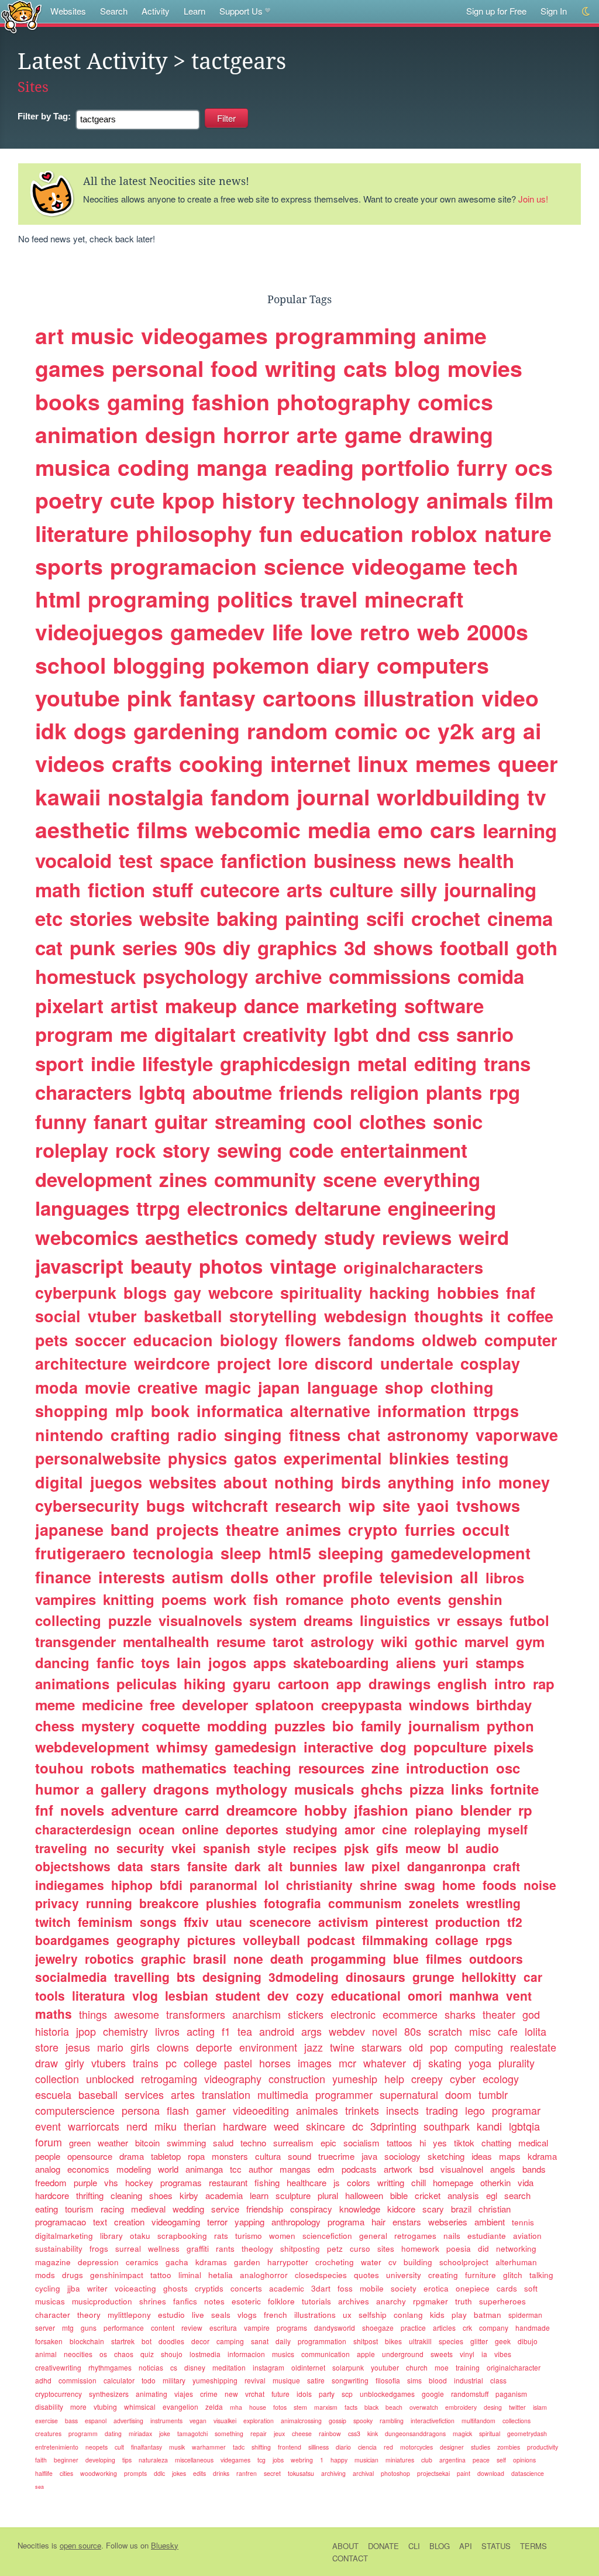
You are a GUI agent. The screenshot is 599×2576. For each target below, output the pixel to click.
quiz (147, 2354)
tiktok (464, 2143)
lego (475, 2110)
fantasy (217, 698)
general (373, 2236)
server (45, 2328)
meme (55, 1704)
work (230, 1599)
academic (287, 2288)
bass (71, 2421)
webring (302, 2460)
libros (505, 1577)
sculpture (293, 2195)
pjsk (357, 1848)
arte (317, 434)
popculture (450, 1747)
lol (272, 1885)
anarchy (391, 2301)
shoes (161, 2195)
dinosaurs (376, 1977)
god (531, 2014)
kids (437, 2315)
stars (165, 1866)
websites (183, 1482)
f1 (226, 2031)
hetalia (221, 2275)
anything (421, 1482)
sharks (460, 2014)
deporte (214, 2047)
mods (45, 2275)
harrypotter (288, 2262)
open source (80, 2545)
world (168, 2169)
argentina (452, 2460)
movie (108, 1387)
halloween (364, 2195)
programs (292, 2328)
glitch (513, 2275)
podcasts (359, 2169)
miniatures (400, 2460)
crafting (140, 1435)
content (163, 2328)
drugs (73, 2275)
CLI (414, 2546)
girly (75, 2063)
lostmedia (205, 2354)
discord (344, 1363)
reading (314, 467)
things (93, 2014)
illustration (419, 698)
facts (351, 2407)
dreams (328, 1620)
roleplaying (447, 1829)
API (466, 2546)
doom (458, 2094)
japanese (69, 1529)
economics (88, 2169)
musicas (50, 2301)
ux (347, 2315)
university (404, 2275)
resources (331, 1768)
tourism (79, 2209)
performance (124, 2328)
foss (345, 2288)
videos (70, 763)
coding (154, 467)
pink (149, 698)
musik (177, 2447)
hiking (205, 1683)
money (524, 1482)
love (331, 632)
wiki (394, 1641)
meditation (229, 2367)
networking (516, 2249)
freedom (51, 2182)
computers (433, 665)
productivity (543, 2447)
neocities (78, 2354)
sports (69, 566)
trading (442, 2110)
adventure (144, 1810)
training (468, 2367)
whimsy (182, 1747)
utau (229, 1922)
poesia (459, 2249)
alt (275, 1866)
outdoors (496, 1958)
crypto (373, 1529)
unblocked (110, 2078)
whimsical (140, 2407)
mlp (130, 1411)
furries (430, 1529)
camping (230, 2341)
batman (488, 2315)
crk (467, 2328)
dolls (249, 1577)
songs (158, 1922)
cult (119, 2447)
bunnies (314, 1866)
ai (532, 730)
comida (491, 976)
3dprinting (393, 2126)
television (416, 1577)
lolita (536, 2031)
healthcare (307, 2182)
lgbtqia (524, 2126)
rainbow (330, 2433)
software (444, 1005)
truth (464, 2301)
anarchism (257, 2014)
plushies (231, 1903)
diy (237, 947)
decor (200, 2341)
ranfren (247, 2473)
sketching (446, 2156)
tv (537, 797)
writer (97, 2288)
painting (322, 918)
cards (507, 2288)
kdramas (211, 2262)
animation (87, 434)
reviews (417, 1237)
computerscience (75, 2110)
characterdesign (83, 1829)
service (225, 2209)
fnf (44, 1810)
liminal (190, 2275)
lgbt (351, 1034)
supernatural (409, 2094)
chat (364, 1435)
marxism (326, 2407)
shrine (378, 1885)
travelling (142, 1977)
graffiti (198, 2249)
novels (82, 1810)
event (48, 2126)
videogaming (176, 2222)
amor (360, 1829)
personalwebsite (98, 1458)
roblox (444, 533)
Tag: (44, 116)
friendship (265, 2209)
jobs (278, 2460)
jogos (227, 1662)
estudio (171, 2315)
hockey (139, 2182)
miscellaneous (194, 2460)
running (109, 1903)
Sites (33, 87)
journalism (444, 1726)
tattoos (400, 2143)
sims (414, 2380)
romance (314, 1599)
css (433, 1034)
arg (499, 730)
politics (255, 599)
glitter (479, 2341)
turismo (249, 2236)
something (229, 2433)
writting (391, 2182)
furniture (481, 2275)
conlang (408, 2315)
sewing (249, 1150)
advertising (128, 2421)
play (459, 2315)
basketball (183, 1316)
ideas (482, 2156)
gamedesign (256, 1747)
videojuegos (99, 632)
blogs (145, 1292)
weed (286, 2126)
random (287, 730)
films (162, 829)
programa (346, 2222)
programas (181, 2182)
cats (365, 368)
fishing (267, 2182)
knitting (129, 1599)
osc (508, 1768)
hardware (245, 2126)
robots (113, 1768)
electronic (353, 2014)
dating (113, 2433)
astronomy (428, 1435)
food (234, 368)
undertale (417, 1363)
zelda (214, 2407)
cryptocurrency (58, 2394)
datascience (528, 2473)
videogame (409, 566)
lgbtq (162, 1092)
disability (49, 2407)
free (162, 1704)
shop (404, 1387)
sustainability (59, 2249)
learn (259, 2195)
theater (499, 2014)
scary (433, 2209)
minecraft (414, 599)
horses (275, 2063)
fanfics (185, 2301)
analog (48, 2169)
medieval (148, 2209)
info (476, 1482)
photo (370, 1599)
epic (328, 2143)
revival (255, 2380)
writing (301, 368)
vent (519, 1995)
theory (89, 2315)
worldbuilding (448, 797)
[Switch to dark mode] (586, 11)
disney (195, 2367)
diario (343, 2447)
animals (467, 500)
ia (484, 2354)
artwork (398, 2169)
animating (152, 2394)
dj (417, 2063)
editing (445, 1063)
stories (101, 918)
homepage (453, 2182)
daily (283, 2341)
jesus (78, 2047)
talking (541, 2275)
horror (256, 434)
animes (314, 1529)
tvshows (488, 1505)
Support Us (241, 11)
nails (452, 2236)
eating (47, 2209)
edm (326, 2169)
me (134, 1034)
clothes (393, 1121)
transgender (75, 1641)
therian (200, 2126)
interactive (338, 1747)
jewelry (56, 1958)
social (58, 1316)
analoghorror (264, 2275)
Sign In (554, 11)
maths (54, 2014)
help (394, 2078)
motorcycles (416, 2447)
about (245, 1482)
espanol (96, 2421)
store (47, 2047)
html (58, 599)
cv (393, 2262)
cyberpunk (76, 1292)
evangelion (180, 2407)
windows (439, 1704)
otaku (140, 2236)
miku (166, 2126)
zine (385, 1768)
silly (419, 889)
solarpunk (348, 2367)
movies (485, 368)
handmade (533, 2328)
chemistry (125, 2031)
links (467, 1789)
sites (386, 2249)
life (288, 632)
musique (286, 2380)
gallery (123, 1789)
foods (500, 1885)
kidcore (401, 2209)
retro (385, 632)
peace (481, 2460)
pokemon (261, 665)
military (174, 2380)
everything (432, 1179)
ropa (196, 2156)
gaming (146, 402)
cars (453, 829)
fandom (250, 797)
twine (342, 2047)
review (192, 2328)
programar (516, 2110)
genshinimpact (117, 2275)
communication (326, 2354)
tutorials (316, 2301)
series (150, 947)
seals (221, 2315)
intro (510, 1683)
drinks (221, 2473)
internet (310, 763)
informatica (240, 1411)
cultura (268, 2156)
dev (278, 1995)
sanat (260, 2341)
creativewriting (58, 2367)
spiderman (525, 2315)
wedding (188, 2209)
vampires (66, 1599)
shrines (153, 2301)
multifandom (478, 2421)
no (102, 1848)
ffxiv (196, 1922)
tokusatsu (301, 2473)
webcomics (87, 1237)
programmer (344, 2094)
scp (347, 2394)
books (68, 402)
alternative (330, 1411)
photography (344, 402)
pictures (211, 1940)
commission (78, 2380)
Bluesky (165, 2545)
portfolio (405, 467)
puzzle (130, 1620)
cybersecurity (87, 1505)
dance (271, 1005)
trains (146, 2063)
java (369, 2156)
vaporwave (517, 1435)
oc (418, 730)
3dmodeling (304, 1977)
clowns (173, 2047)
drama (132, 2156)
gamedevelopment (461, 1553)
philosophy (194, 533)
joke (165, 2433)
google (433, 2394)
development (94, 1179)
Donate (383, 2546)
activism (343, 1922)
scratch (445, 2031)
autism (198, 1577)
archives (354, 2301)
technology (361, 500)
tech (496, 566)
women (282, 2236)
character (53, 2315)
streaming (260, 1121)
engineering (442, 1208)
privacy (57, 1903)
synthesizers (109, 2394)
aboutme (232, 1092)
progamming (348, 1958)
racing (112, 2209)
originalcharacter (514, 2367)
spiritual (490, 2433)
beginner (66, 2460)
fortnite (514, 1789)
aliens (416, 1662)
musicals (324, 1789)
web (438, 632)
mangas (295, 2169)
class (498, 2380)
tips (127, 2460)
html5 (290, 1553)
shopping (72, 1411)
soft (531, 2288)
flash (178, 2110)
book (170, 1411)
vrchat (255, 2394)
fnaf (521, 1292)
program (74, 1034)
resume (241, 1641)
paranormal (223, 1885)
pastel (238, 2063)
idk (51, 730)
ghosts (175, 2288)
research (308, 1505)
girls (140, 2047)
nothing (304, 1482)
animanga (204, 2169)
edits (199, 2473)
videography (233, 2078)
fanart (121, 1121)
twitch (53, 1922)
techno (253, 2143)
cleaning (126, 2195)
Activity (156, 11)
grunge (433, 1977)
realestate (533, 2047)
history (259, 500)
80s (413, 2031)
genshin (475, 1599)
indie (113, 1063)
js (337, 2182)
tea (245, 2031)
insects (402, 2110)
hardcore (52, 2195)
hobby (326, 1810)
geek (503, 2341)
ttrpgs (496, 1411)
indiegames (70, 1885)
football (474, 947)
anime (455, 335)
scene (350, 1179)
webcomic (248, 829)
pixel (386, 1866)
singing (253, 1435)
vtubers (109, 2063)
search (517, 2195)
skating (445, 2063)
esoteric (246, 2301)
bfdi (171, 1885)
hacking (400, 1292)
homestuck (85, 976)
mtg (68, 2328)
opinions (524, 2460)
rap (544, 1683)
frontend (290, 2447)
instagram (268, 2367)
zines (183, 1179)
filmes (444, 1958)
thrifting (90, 2195)
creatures (48, 2433)
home (459, 1885)
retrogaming (169, 2078)
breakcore (169, 1903)
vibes (503, 2354)
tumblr (493, 2094)
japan (279, 1387)
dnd (393, 1034)
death (287, 1958)
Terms (533, 2546)
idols (304, 2394)
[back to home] (21, 16)
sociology (402, 2156)
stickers (306, 2014)
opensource (90, 2156)
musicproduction (102, 2301)
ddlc (159, 2473)
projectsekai (433, 2473)
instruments (166, 2421)
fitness (315, 1435)
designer (452, 2447)
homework (420, 2249)
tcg (261, 2460)
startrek (123, 2341)
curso (360, 2249)
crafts (142, 763)
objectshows (73, 1866)
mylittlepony (129, 2315)
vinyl (467, 2354)
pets (51, 1340)
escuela (53, 2094)
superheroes (502, 2301)
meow (423, 1848)
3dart (321, 2288)
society (404, 2288)
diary (343, 665)
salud (223, 2143)
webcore (241, 1292)
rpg (505, 1092)
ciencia (367, 2447)
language (342, 1387)
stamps (500, 1662)
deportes (252, 1829)
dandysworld (335, 2328)
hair (378, 2222)
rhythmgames (110, 2367)
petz (335, 2249)
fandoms (381, 1340)
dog (393, 1747)
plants (454, 1092)
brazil (461, 2209)
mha (236, 2407)
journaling (490, 889)
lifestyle (178, 1063)
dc (358, 2126)
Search (114, 11)
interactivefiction (433, 2421)
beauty (161, 1266)
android (277, 2031)
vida (526, 2182)
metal (382, 1063)
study (350, 1237)
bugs (166, 1505)
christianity (319, 1885)
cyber (463, 2078)
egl (492, 2195)
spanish (227, 1848)
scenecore (280, 1922)
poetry (69, 500)
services (144, 2094)
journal (333, 797)
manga (232, 467)
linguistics (395, 1620)
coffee (530, 1316)
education (352, 533)
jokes (179, 2473)
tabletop (166, 2156)
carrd (202, 1810)
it (495, 1316)
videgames (235, 2460)
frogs (99, 2249)
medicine (112, 1704)
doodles (171, 2341)
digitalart (195, 1034)
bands (534, 2169)
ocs (534, 467)
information (422, 1411)
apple (366, 2354)
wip (362, 1505)
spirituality (321, 1292)
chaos (124, 2354)
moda (56, 1387)
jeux (279, 2433)
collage (457, 1940)
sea (39, 2487)
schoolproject (464, 2262)
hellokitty (489, 1977)
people (48, 2156)
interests (132, 1577)
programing (149, 599)
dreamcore (262, 1810)
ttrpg (158, 1208)
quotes (366, 2275)
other (296, 1577)
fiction (116, 889)
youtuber (385, 2367)
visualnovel (462, 2169)
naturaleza (153, 2460)
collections (517, 2421)
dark (248, 1866)
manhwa (474, 1995)
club (427, 2460)
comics (455, 402)
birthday (504, 1704)
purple (85, 2182)
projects (187, 1529)
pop (439, 2047)
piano (434, 1810)
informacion (246, 2354)
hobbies (468, 1292)
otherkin (495, 2182)
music (102, 335)
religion (384, 1092)
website (174, 918)
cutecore (240, 889)
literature (82, 533)
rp (525, 1810)
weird (484, 1237)
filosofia (388, 2380)
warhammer (209, 2447)
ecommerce (410, 2014)
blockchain (87, 2341)
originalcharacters (413, 1267)
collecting (68, 1620)
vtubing (105, 2407)
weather (113, 2143)
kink (373, 2433)
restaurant (228, 2182)
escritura (223, 2328)
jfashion (381, 1810)
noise (540, 1885)
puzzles (300, 1726)
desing (493, 2407)
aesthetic (82, 829)
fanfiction (264, 860)
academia (224, 2195)
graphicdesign (285, 1063)
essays (480, 1620)
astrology (342, 1641)
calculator (119, 2380)
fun (276, 533)
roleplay (72, 1150)
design (180, 434)
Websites (68, 11)
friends (311, 1092)
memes (453, 763)
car (533, 1977)
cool (333, 1121)
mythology (252, 1789)
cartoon (304, 1683)
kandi (489, 2126)
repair (259, 2433)
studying (311, 1829)
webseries (448, 2222)
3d (355, 947)
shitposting (300, 2249)
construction (297, 2078)
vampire (257, 2328)
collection (57, 2078)
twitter (517, 2407)
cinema (520, 918)
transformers (196, 2014)
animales (317, 2110)
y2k (456, 730)
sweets (442, 2354)
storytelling (273, 1316)
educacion (173, 1340)
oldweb (450, 1340)
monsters (230, 2156)
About (345, 2546)
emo (400, 829)
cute (132, 500)
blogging (159, 665)
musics (283, 2354)
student (238, 1995)
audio (482, 1848)
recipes (315, 1848)
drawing (451, 434)
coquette (171, 1726)
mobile (372, 2288)
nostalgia (156, 797)
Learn (194, 11)
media (339, 829)
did (483, 2249)
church (417, 2367)
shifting (261, 2447)
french (276, 2315)
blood (438, 2380)
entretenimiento (57, 2447)
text (100, 2222)
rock (135, 1150)
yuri (456, 1662)
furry (482, 467)
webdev (347, 2031)
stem (300, 2407)
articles (444, 2328)
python (510, 1726)
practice (413, 2328)
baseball (98, 2094)
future (280, 2394)
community (265, 1179)
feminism (105, 1922)
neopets (97, 2447)
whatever (385, 2063)
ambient (490, 2222)
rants (225, 2249)
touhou (59, 1768)
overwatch (424, 2407)
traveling (61, 1848)
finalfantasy (147, 2447)
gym (530, 1641)
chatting (496, 2143)
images (315, 2063)
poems (184, 1599)
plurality (517, 2063)
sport (59, 1063)
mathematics (184, 1768)
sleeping (351, 1553)
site (396, 1505)
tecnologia (173, 1553)
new (231, 2394)
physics (197, 1458)
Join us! (533, 199)
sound (299, 2156)
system (273, 1620)
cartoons (309, 698)
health (486, 860)
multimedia (283, 2094)
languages (82, 1208)
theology (257, 2249)
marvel (487, 1641)
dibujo (528, 2341)
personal (158, 368)
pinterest (402, 1922)
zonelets (434, 1903)
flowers (313, 1340)
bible (399, 2195)
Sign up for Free (496, 11)
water (371, 2262)
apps (270, 1662)
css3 (354, 2433)
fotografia (292, 1903)
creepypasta (362, 1704)
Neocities (33, 2545)
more (78, 2407)
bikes (393, 2341)
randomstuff (470, 2394)
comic (366, 730)
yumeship (355, 2078)
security (140, 1848)
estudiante (487, 2236)
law (354, 1866)
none (248, 1958)
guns (89, 2328)
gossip (338, 2421)
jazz (314, 2047)
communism (365, 1903)
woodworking (99, 2473)
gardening (187, 730)
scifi (385, 918)
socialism (362, 2143)
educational (366, 1995)
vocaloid (73, 860)
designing (232, 1977)
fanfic (115, 1662)
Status (496, 2546)
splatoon (285, 1704)
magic (228, 1387)
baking (247, 918)
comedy (281, 1237)
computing (479, 2047)
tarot (288, 1641)
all (469, 1577)
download (491, 2473)
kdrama (542, 2156)
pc (171, 2063)
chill (419, 2182)
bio (343, 1726)
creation (129, 2222)
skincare (326, 2126)
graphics (297, 947)
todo (149, 2380)
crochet (446, 918)
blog (417, 368)
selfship (373, 2315)
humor (57, 1789)
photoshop (395, 2473)
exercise (47, 2421)
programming (346, 335)
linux (383, 763)
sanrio (485, 1034)
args (311, 2031)
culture (361, 889)
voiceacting (135, 2288)
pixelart (69, 1005)
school (70, 665)
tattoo (161, 2275)
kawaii (68, 797)
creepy (427, 2078)
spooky (363, 2421)
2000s (498, 632)
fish (266, 1599)
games (70, 368)
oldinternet (308, 2367)
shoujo (172, 2354)
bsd (426, 2169)
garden (247, 2262)
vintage (303, 1266)
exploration (259, 2421)
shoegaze (378, 2328)
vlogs (247, 2315)
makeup (201, 1005)
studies (481, 2447)
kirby (189, 2195)
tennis (523, 2222)
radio (197, 1435)
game (373, 434)
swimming (186, 2143)
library (111, 2236)
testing (483, 1458)
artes (183, 2094)
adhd (43, 2380)
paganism (511, 2394)
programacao (61, 2222)
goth (537, 947)
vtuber (112, 1316)
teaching (262, 1768)
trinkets (362, 2110)
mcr (347, 2063)
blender (486, 1810)
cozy (310, 1995)
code (311, 1150)
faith (41, 2460)
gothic (436, 1641)
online (200, 1829)
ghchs (382, 1789)
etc (49, 918)
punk (92, 947)
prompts (135, 2473)
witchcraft (230, 1505)
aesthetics (192, 1237)
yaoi (433, 1505)
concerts (246, 2288)
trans (507, 1063)
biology (249, 1340)
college (200, 2063)
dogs (100, 730)
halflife (44, 2473)
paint (464, 2473)
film (534, 500)
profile (348, 1577)
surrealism (293, 2143)
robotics (109, 1958)
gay (187, 1292)
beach (394, 2407)
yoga (480, 2063)
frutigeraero (80, 1553)
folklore (281, 2301)
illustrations (315, 2315)
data (130, 1866)
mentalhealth (166, 1641)
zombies (509, 2447)
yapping (249, 2222)
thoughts (449, 1316)
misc (480, 2031)
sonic (458, 1121)
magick (462, 2433)
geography (148, 1940)
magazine (53, 2262)
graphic (163, 1958)
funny (61, 1121)
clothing (462, 1387)
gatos (255, 1458)
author (261, 2169)
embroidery (461, 2407)
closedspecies (321, 2275)
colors (359, 2182)
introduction (447, 1768)
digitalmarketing (64, 2236)
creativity (285, 1034)
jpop (86, 2031)
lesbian (187, 1995)
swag (420, 1885)
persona (141, 2110)
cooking (221, 763)
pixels (514, 1747)
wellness (164, 2249)
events (419, 1599)
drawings (400, 1683)
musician (366, 2460)
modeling (134, 2169)
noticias (151, 2367)
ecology (501, 2078)
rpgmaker (431, 2301)
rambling (392, 2421)
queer (528, 763)
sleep (241, 1553)
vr (443, 1620)
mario (110, 2047)
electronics (237, 1208)
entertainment (404, 1150)
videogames (204, 335)
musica (73, 467)
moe (442, 2367)
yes (440, 2143)
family (381, 1726)
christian (495, 2209)
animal (46, 2354)
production (468, 1922)
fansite (207, 1866)
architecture (81, 1363)
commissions (390, 976)
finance (63, 1577)
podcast (331, 1940)
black (371, 2407)
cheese (302, 2433)
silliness (319, 2447)
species (451, 2341)
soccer (101, 1340)
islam (540, 2407)
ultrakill (420, 2341)
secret (272, 2473)
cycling (48, 2288)
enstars (407, 2222)
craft (507, 1866)
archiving (333, 2473)
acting (201, 2031)
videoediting (261, 2110)
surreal (128, 2249)
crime (209, 2394)
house (258, 2407)
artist (134, 1005)
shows (403, 947)
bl (453, 1848)
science (304, 566)
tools (50, 1995)
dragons (181, 1789)
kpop (188, 500)
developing (100, 2460)
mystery (108, 1726)
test (136, 860)
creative (168, 1387)
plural (328, 2195)
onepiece (473, 2288)
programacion (183, 566)
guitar (181, 1121)
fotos (280, 2407)
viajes (184, 2394)
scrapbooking (182, 2236)
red (388, 2447)
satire (316, 2380)
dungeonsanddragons (415, 2433)
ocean (157, 1829)
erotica (436, 2288)
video (510, 698)
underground (403, 2354)
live (198, 2315)
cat (49, 947)
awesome (137, 2014)
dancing (62, 1662)
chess (55, 1726)
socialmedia (71, 1977)
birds (361, 1482)
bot (147, 2341)
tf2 (515, 1922)
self (501, 2460)
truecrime (336, 2156)
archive (288, 976)
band (130, 1529)
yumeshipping (215, 2380)
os (103, 2354)
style (272, 1848)
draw (47, 2063)
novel (385, 2031)
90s (200, 947)
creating (443, 2275)
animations (72, 1683)
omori (425, 1995)
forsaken (49, 2341)
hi (423, 2143)
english (462, 1683)
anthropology (296, 2222)
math (58, 889)
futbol (529, 1620)
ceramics (142, 2262)
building (418, 2262)
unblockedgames (387, 2394)
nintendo (69, 1435)
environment (268, 2047)
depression (98, 2262)
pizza (427, 1789)
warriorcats (94, 2126)
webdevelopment (92, 1747)
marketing (352, 1005)
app (349, 1683)
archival (363, 2473)
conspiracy (311, 2209)
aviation (527, 2236)
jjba (74, 2288)
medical (533, 2143)
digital (59, 1482)
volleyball (271, 1940)
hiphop (132, 1885)
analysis (463, 2195)
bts (186, 1977)
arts (304, 889)
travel (329, 599)
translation (226, 2094)
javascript (79, 1266)
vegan (198, 2421)
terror (217, 2222)
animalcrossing (301, 2421)
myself (508, 1829)
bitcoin (147, 2143)
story (186, 1150)
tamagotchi (192, 2433)
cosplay (490, 1363)
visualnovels (200, 1620)
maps (510, 2156)
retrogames (415, 2236)
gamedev (218, 632)
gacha (177, 2262)
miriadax (140, 2433)
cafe (508, 2031)
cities (66, 2473)
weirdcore (172, 1363)
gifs (387, 1848)
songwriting (350, 2380)
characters (83, 1092)
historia (52, 2031)
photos (231, 1266)
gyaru (252, 1683)
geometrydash (527, 2433)
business (355, 860)
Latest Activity (92, 61)
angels (503, 2169)
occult (486, 1529)
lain (189, 1662)
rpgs (499, 1940)
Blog (440, 2546)
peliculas (147, 1683)
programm (83, 2433)
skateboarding (341, 1662)
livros (167, 2031)
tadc (239, 2447)
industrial (469, 2380)
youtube (78, 698)
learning (520, 830)
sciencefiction (327, 2236)
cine (395, 1829)
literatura (99, 1995)
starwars (382, 2047)
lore (293, 1363)
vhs (111, 2182)
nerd (137, 2126)
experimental (333, 1458)
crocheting (335, 2262)
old (416, 2047)
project (244, 1363)
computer (521, 1340)
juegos (116, 1482)
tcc (236, 2169)
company (494, 2328)
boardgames (72, 1940)
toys (155, 1662)
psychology (195, 976)
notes (214, 2301)
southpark (447, 2126)
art (49, 335)
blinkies (419, 1458)
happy (339, 2460)
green (80, 2143)
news (427, 860)
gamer (211, 2110)
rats (221, 2236)
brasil (210, 1958)
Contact (350, 2558)
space (187, 860)
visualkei (225, 2421)
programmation (322, 2341)
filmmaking (395, 1940)
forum (49, 2142)
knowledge (360, 2209)
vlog (145, 1995)
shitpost (366, 2341)
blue (406, 1958)
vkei (184, 1848)
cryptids (209, 2288)
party (327, 2394)
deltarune (338, 1208)
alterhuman (516, 2262)
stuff (173, 889)
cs (174, 2367)
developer (215, 1704)
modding (237, 1726)
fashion (231, 402)
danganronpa (447, 1866)
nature (518, 533)
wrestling (493, 1903)
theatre (252, 1529)
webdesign (366, 1316)
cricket (428, 2195)
